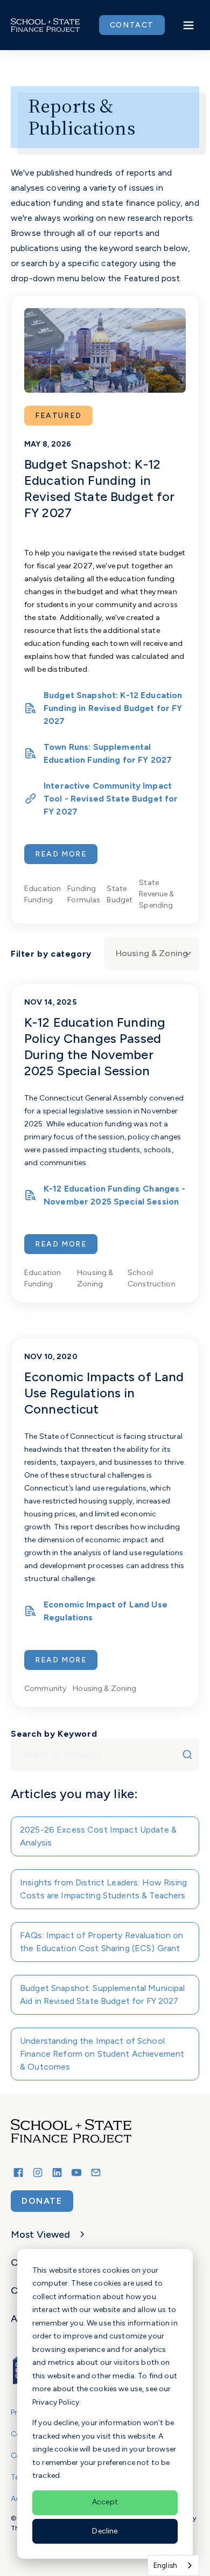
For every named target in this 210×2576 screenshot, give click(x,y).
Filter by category (51, 954)
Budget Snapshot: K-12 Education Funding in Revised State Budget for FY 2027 (99, 488)
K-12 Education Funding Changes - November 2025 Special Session (115, 1195)
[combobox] (105, 1755)
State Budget (120, 894)
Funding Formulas (84, 894)
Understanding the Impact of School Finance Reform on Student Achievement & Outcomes (102, 2054)
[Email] (96, 2173)
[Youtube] (76, 2173)
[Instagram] (38, 2173)
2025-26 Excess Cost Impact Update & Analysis (98, 1836)
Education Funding (43, 894)
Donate (42, 2201)
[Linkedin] (57, 2173)
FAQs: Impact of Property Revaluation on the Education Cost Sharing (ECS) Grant (102, 1942)
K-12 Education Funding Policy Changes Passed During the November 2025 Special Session (95, 1046)
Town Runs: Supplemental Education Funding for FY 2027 (108, 753)
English (165, 2565)
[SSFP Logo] (45, 25)
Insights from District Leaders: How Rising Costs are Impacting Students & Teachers (103, 1889)
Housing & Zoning (95, 1278)
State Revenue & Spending (156, 894)
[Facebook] (18, 2173)
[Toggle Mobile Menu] (188, 25)
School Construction (152, 1278)
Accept (105, 2502)
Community (45, 1689)
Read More (61, 854)
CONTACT (132, 25)
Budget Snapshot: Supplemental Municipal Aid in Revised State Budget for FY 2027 (103, 1994)
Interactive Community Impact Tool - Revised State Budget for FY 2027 (111, 799)
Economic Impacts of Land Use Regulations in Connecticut (104, 1393)
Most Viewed (41, 2234)
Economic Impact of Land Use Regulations (106, 1611)
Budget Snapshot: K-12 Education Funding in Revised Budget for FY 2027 (113, 708)
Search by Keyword (54, 1734)
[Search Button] (190, 1755)
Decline (105, 2531)
